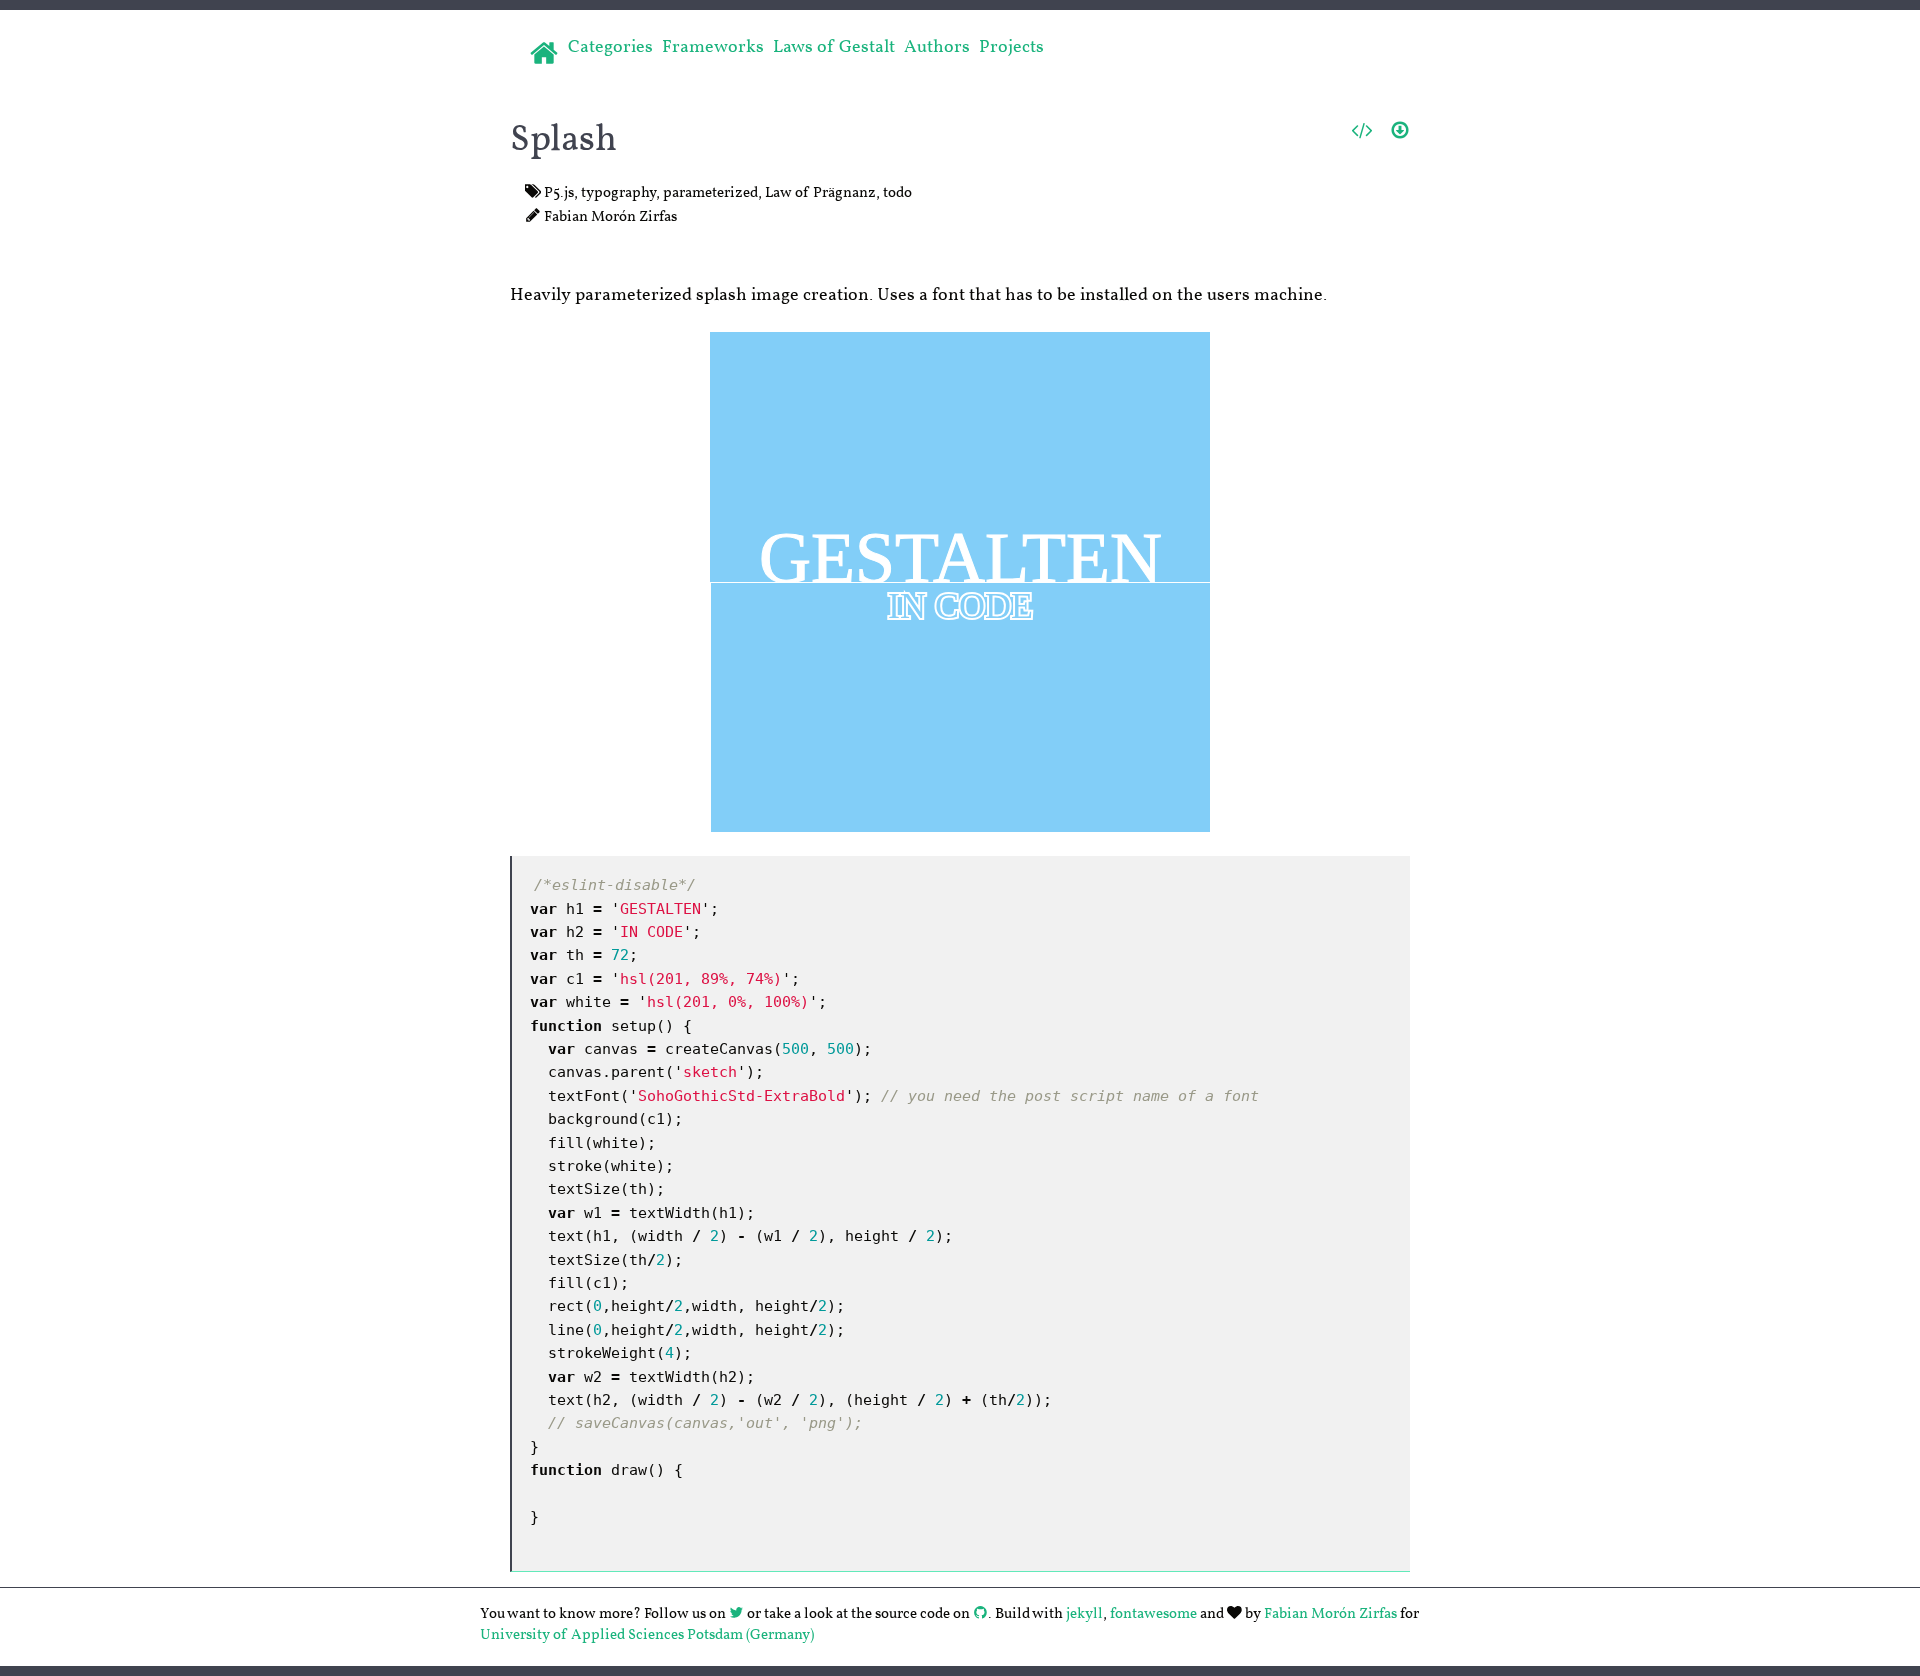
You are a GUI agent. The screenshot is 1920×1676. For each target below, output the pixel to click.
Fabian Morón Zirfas (1330, 1613)
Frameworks (713, 47)
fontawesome (1153, 1613)
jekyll (1084, 1613)
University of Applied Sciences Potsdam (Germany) (647, 1635)
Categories (610, 47)
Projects (1011, 47)
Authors (937, 47)
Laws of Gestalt (834, 47)
